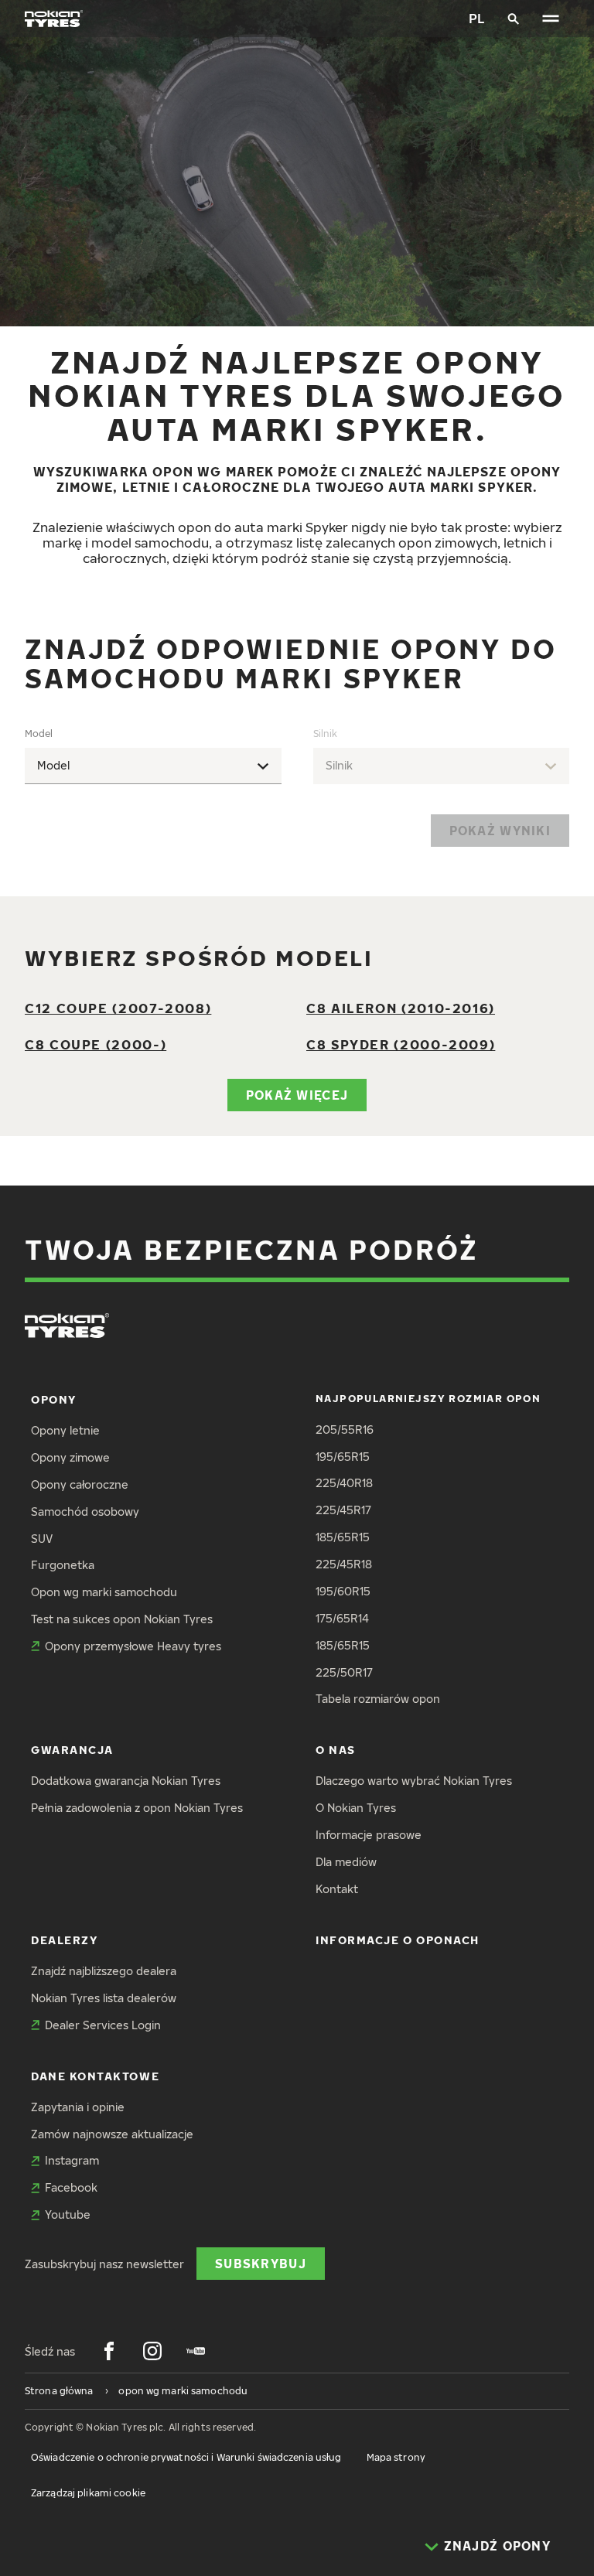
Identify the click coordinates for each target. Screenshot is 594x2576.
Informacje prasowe (369, 1835)
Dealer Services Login (103, 2025)
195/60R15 (343, 1591)
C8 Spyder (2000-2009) (401, 1044)
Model (39, 734)
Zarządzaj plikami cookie (88, 2493)
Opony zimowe (70, 1457)
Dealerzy (64, 1940)
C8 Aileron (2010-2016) (401, 1008)
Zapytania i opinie (78, 2107)
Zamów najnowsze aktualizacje (112, 2134)
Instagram (72, 2160)
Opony (54, 1399)
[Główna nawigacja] (551, 19)
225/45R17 (343, 1510)
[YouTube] (196, 2351)
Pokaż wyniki (500, 830)
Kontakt (337, 1889)
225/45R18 (344, 1564)
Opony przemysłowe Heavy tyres (133, 1646)
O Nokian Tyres (356, 1808)
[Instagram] (152, 2351)
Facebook (71, 2187)
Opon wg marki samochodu (104, 1592)
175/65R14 (342, 1618)
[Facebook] (109, 2351)
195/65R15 (343, 1457)
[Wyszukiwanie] (514, 19)
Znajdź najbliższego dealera (104, 1971)
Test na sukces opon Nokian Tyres (122, 1619)
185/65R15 (343, 1537)
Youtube (68, 2214)
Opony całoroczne (80, 1484)
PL (476, 18)
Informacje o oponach (398, 1940)
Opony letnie (65, 1430)
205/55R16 (345, 1430)
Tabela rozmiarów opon (378, 1699)
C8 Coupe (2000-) (96, 1044)
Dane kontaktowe (95, 2076)
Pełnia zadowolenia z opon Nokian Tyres (137, 1808)
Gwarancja (72, 1750)
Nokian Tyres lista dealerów (104, 1998)
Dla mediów (346, 1862)
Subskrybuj (261, 2263)
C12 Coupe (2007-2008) (118, 1008)
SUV (42, 1539)
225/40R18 (344, 1483)
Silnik (325, 734)
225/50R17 (344, 1672)
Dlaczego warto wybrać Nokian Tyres (414, 1781)
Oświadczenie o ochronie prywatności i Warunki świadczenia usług (186, 2457)
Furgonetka (63, 1565)
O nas (336, 1750)
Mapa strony (396, 2457)
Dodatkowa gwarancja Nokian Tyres (126, 1781)
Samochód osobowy (85, 1511)
